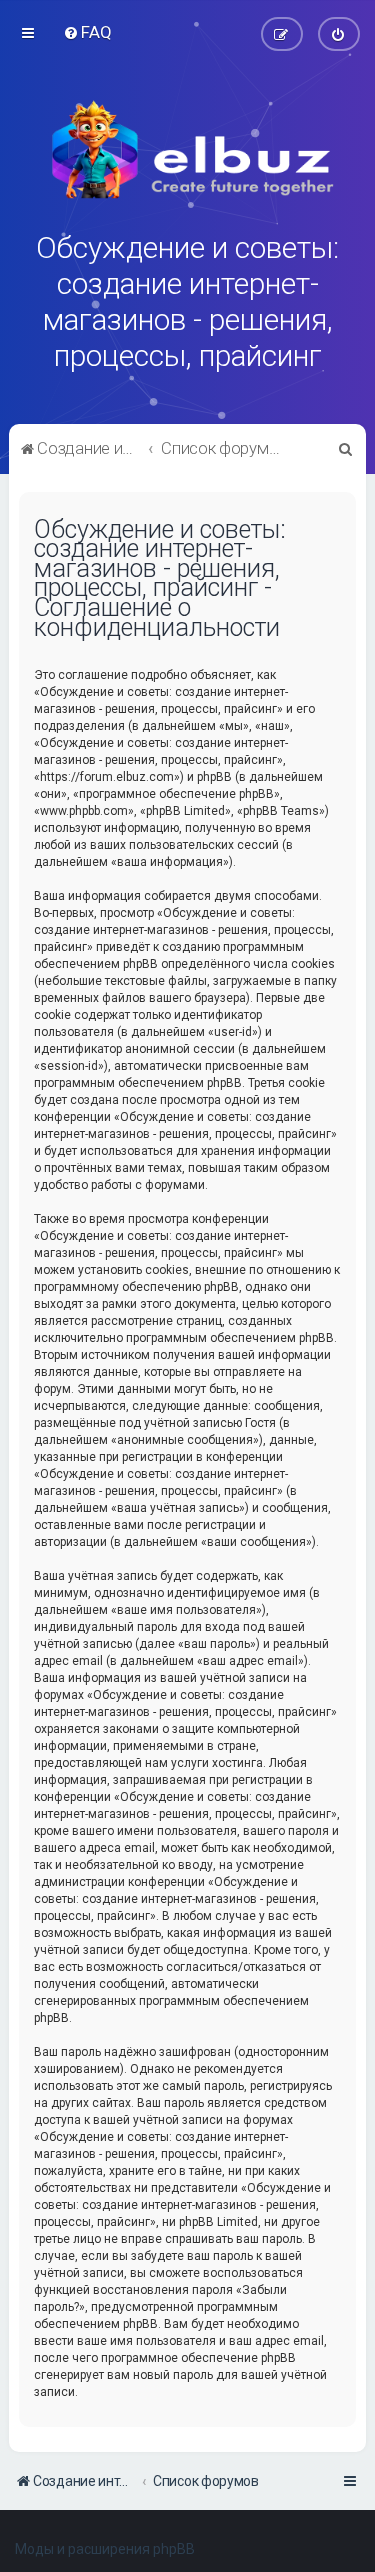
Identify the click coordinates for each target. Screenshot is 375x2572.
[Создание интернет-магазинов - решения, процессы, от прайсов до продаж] (188, 150)
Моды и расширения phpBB (105, 2549)
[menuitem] (87, 32)
